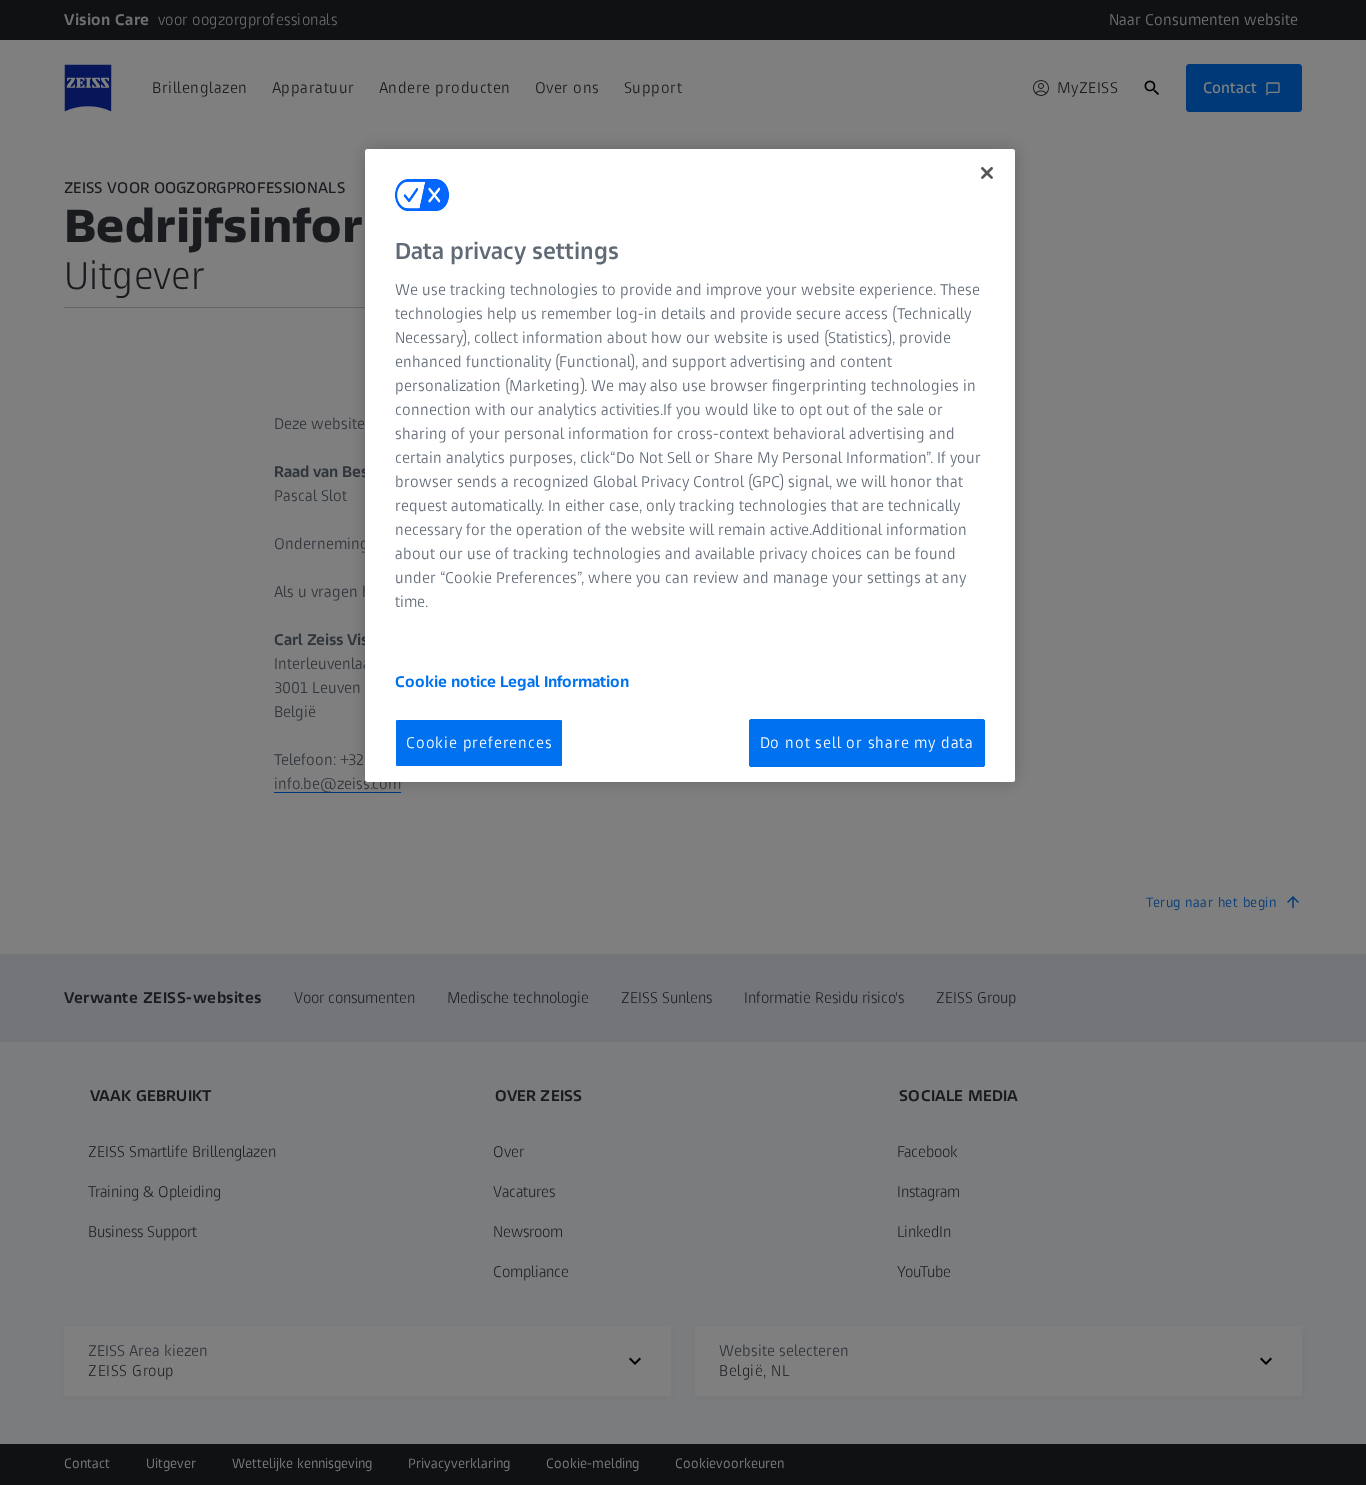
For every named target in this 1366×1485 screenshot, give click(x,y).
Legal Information (564, 681)
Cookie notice (447, 681)
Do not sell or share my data (867, 742)
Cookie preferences (479, 742)
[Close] (987, 173)
